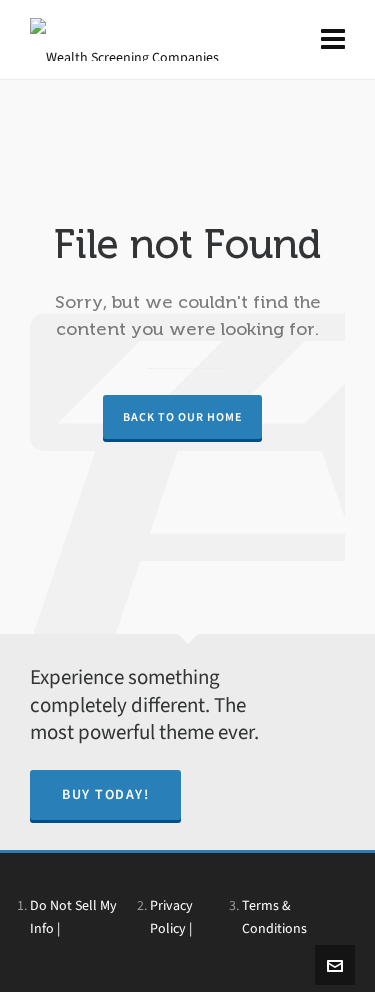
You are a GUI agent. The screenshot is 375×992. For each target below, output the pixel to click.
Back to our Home (182, 417)
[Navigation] (333, 40)
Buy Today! (105, 794)
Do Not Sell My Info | (73, 916)
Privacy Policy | (171, 916)
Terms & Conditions (274, 916)
